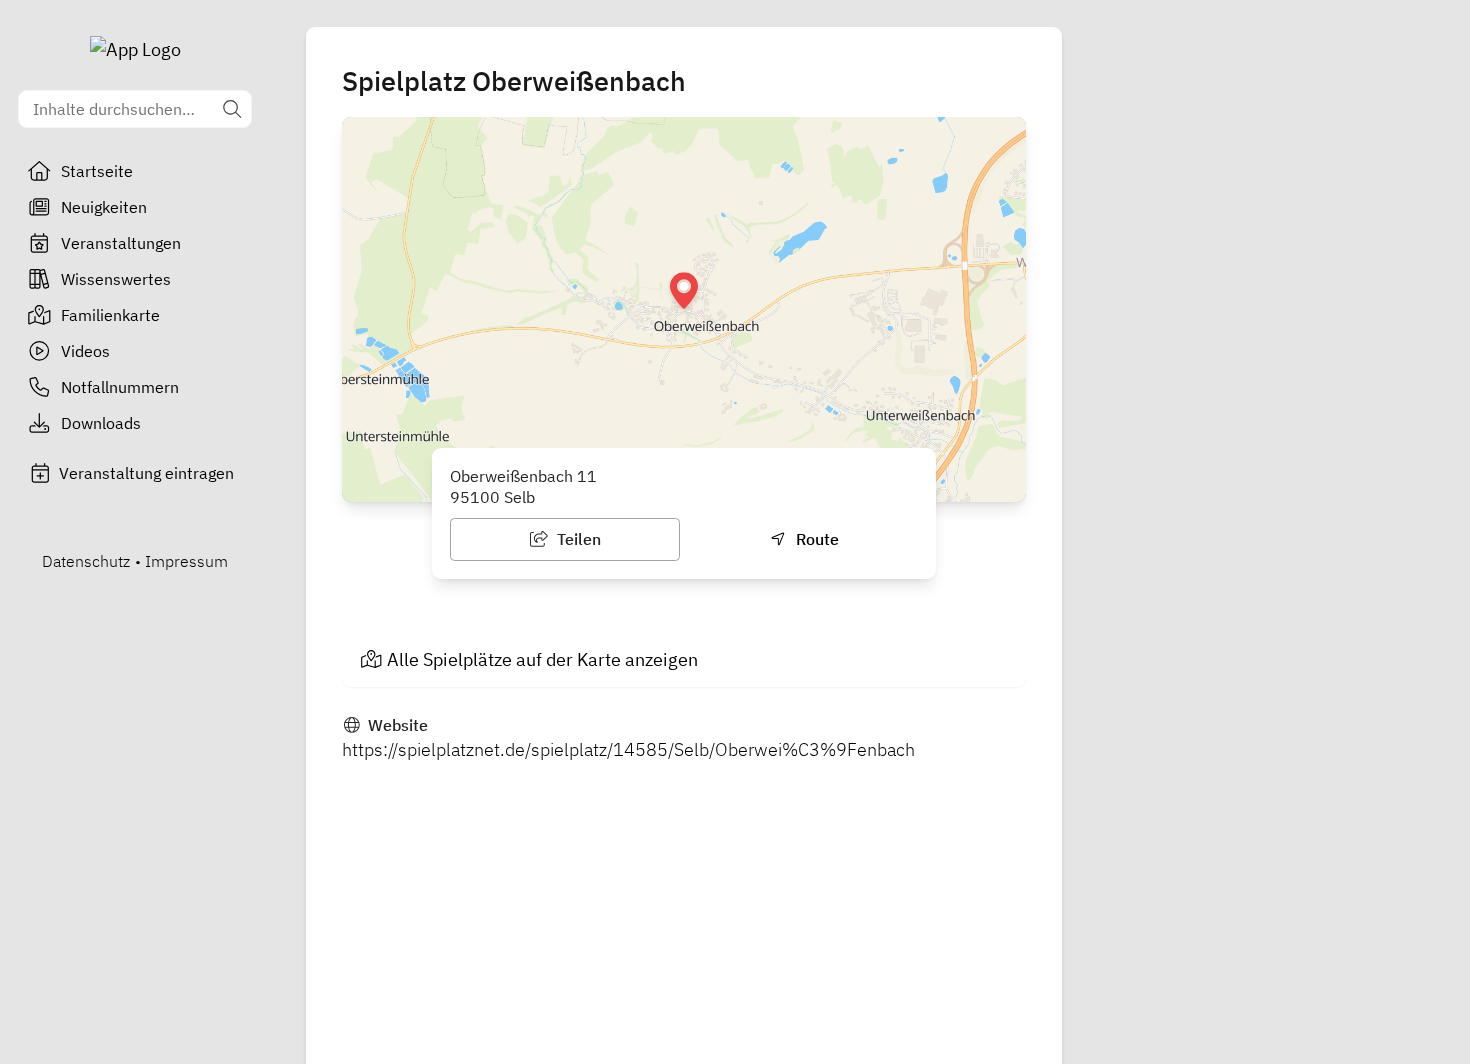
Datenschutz (86, 561)
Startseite (97, 171)
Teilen (577, 539)
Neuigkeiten (104, 207)
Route (815, 539)
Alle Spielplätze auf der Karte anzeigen (542, 659)
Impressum (186, 561)
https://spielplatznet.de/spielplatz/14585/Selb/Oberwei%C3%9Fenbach (628, 749)
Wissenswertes (116, 279)
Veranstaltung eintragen (146, 473)
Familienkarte (110, 315)
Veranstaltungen (121, 243)
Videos (85, 351)
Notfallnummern (120, 387)
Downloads (101, 423)
